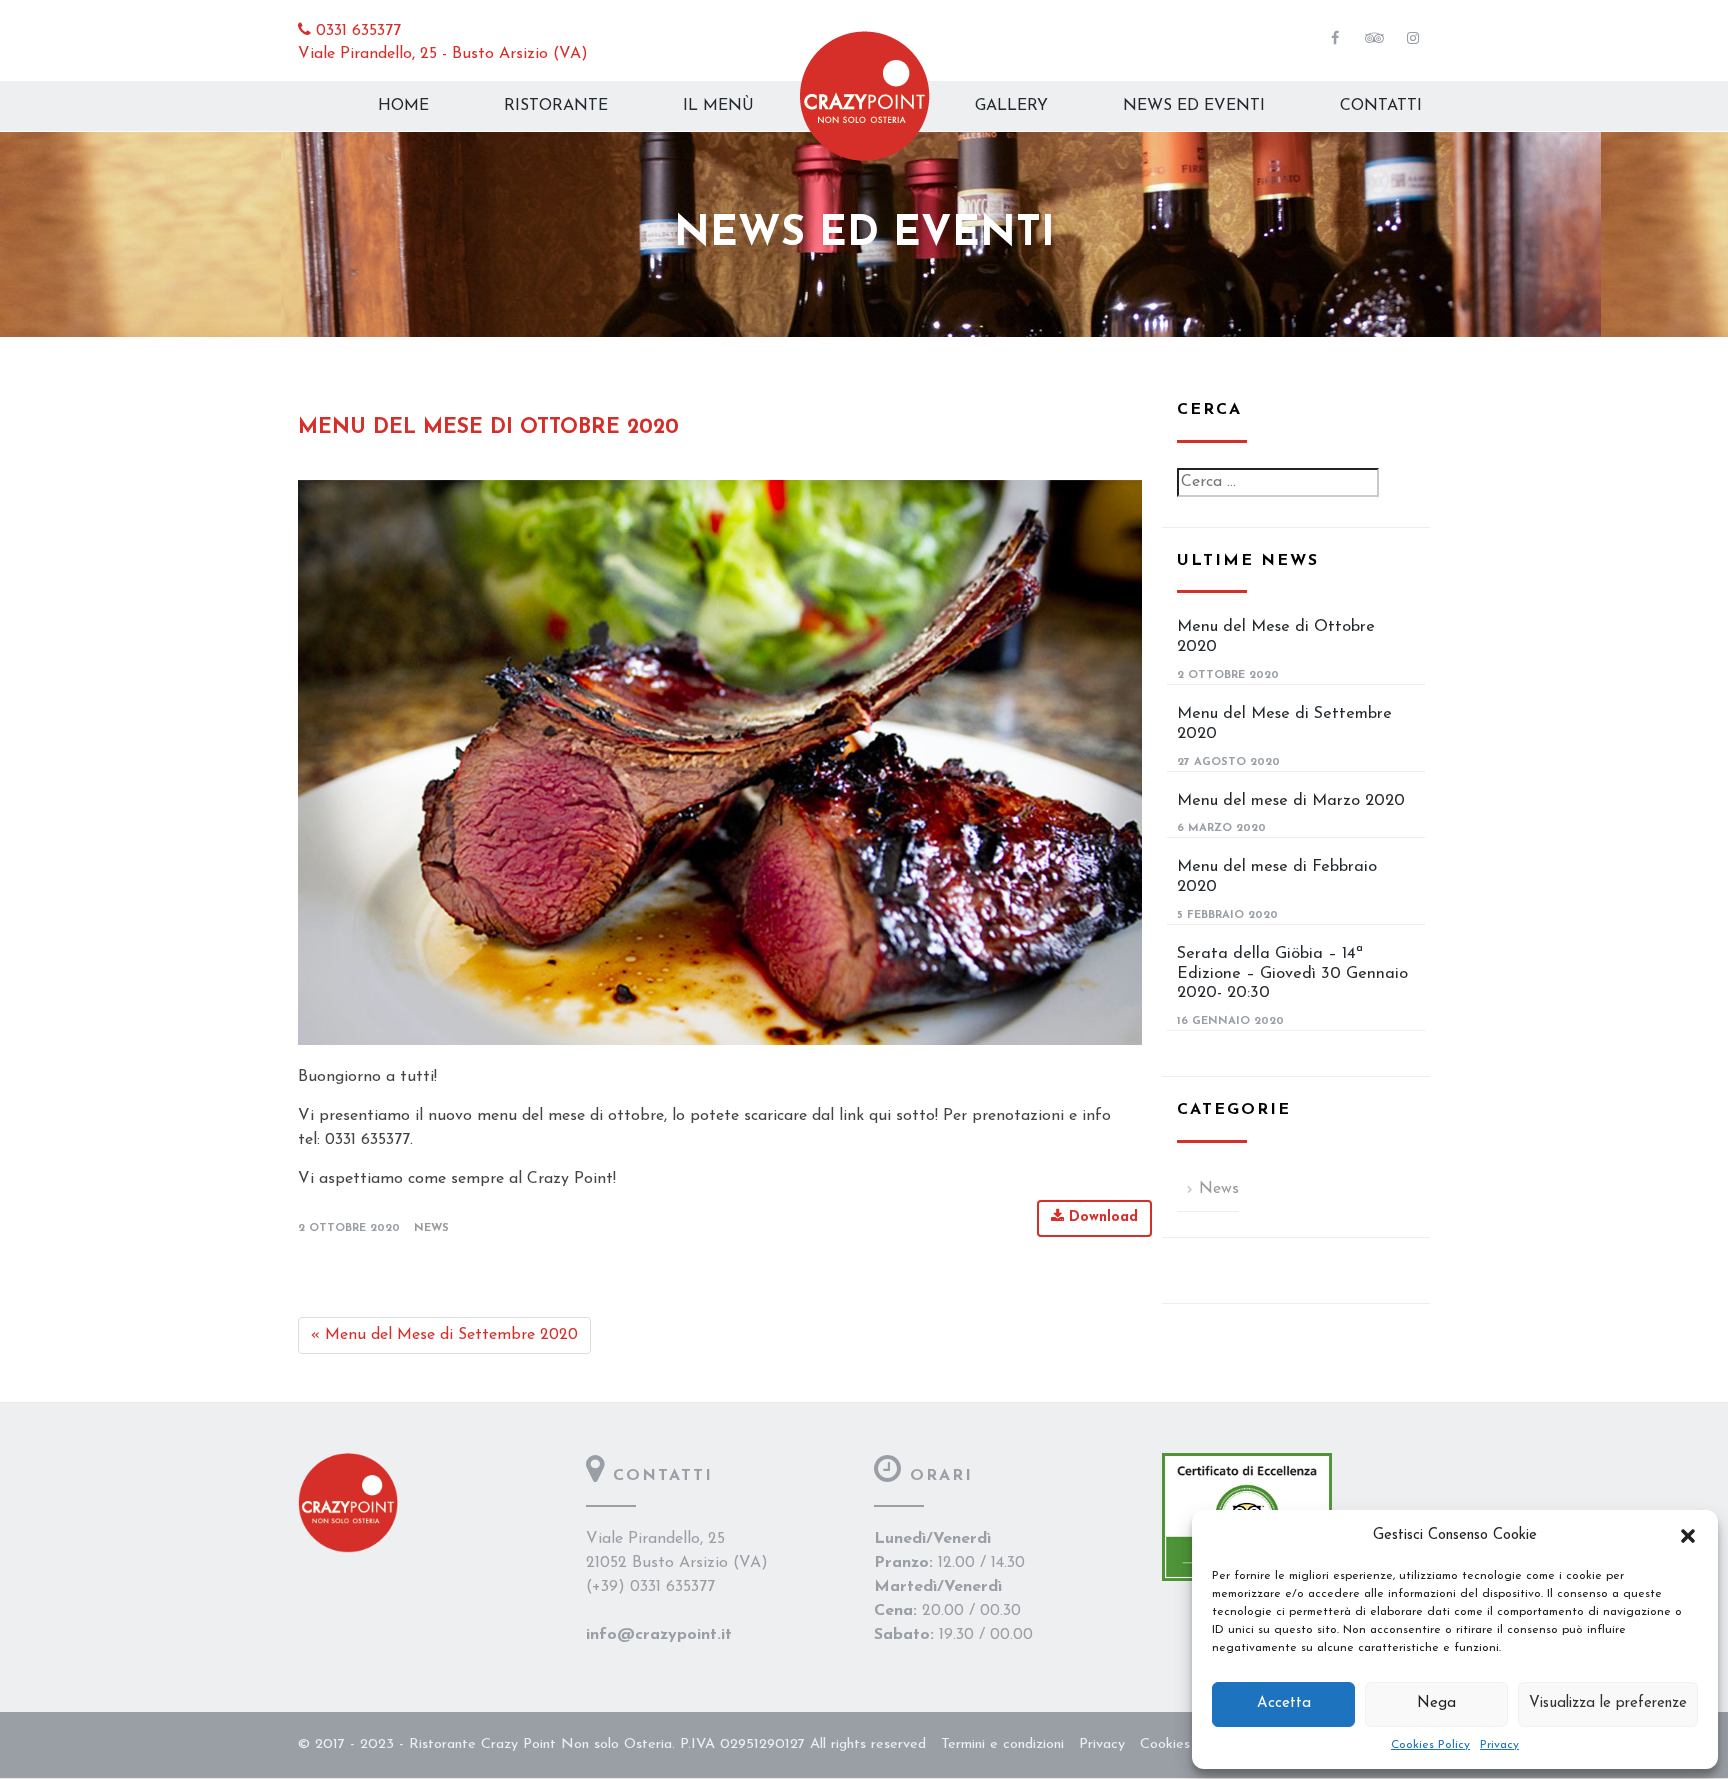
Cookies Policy (1430, 1745)
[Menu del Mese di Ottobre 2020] (720, 762)
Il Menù (718, 106)
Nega (1436, 1703)
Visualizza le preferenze (1608, 1703)
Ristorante (556, 106)
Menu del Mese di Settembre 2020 (444, 1335)
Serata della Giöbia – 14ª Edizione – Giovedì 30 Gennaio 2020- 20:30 (1292, 974)
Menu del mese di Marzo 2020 (1291, 801)
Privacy (1499, 1745)
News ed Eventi (1194, 106)
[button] (1688, 1536)
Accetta (1284, 1703)
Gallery (1011, 106)
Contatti (1381, 106)
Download (1101, 1217)
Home (403, 106)
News (431, 1228)
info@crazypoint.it (659, 1635)
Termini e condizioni (1002, 1744)
